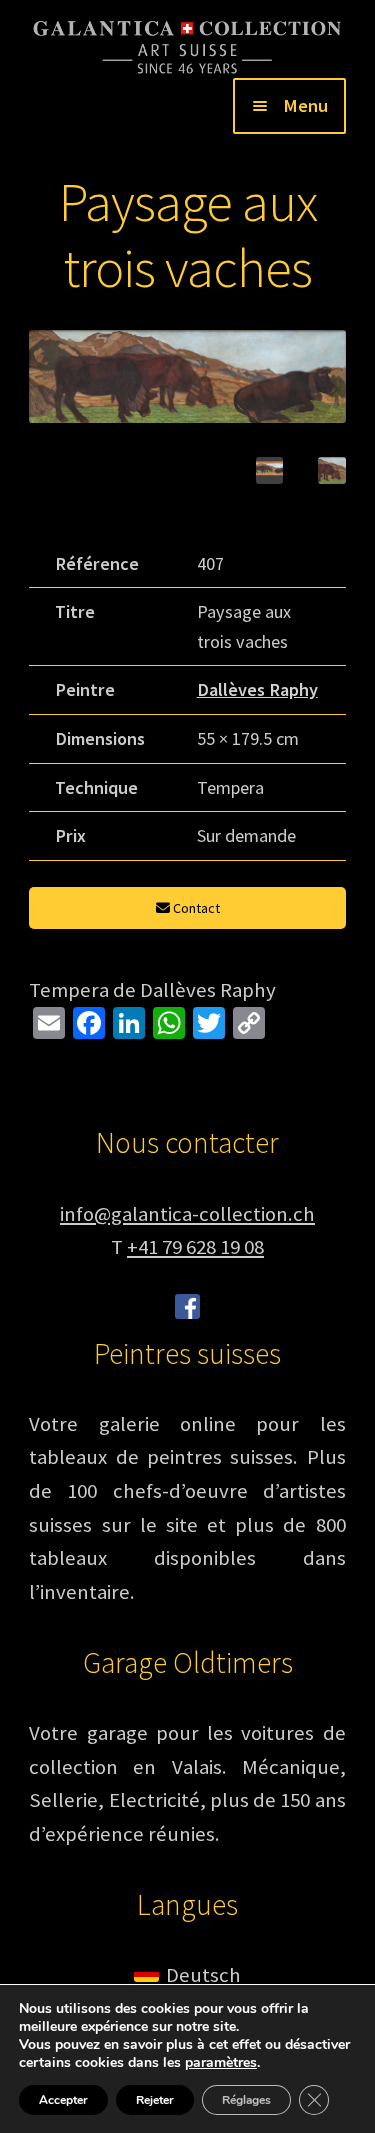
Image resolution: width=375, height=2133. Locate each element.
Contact (195, 908)
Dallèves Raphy (257, 689)
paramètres (221, 2063)
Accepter (63, 2100)
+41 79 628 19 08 (195, 1247)
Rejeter (155, 2100)
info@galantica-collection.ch (187, 1214)
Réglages (246, 2100)
